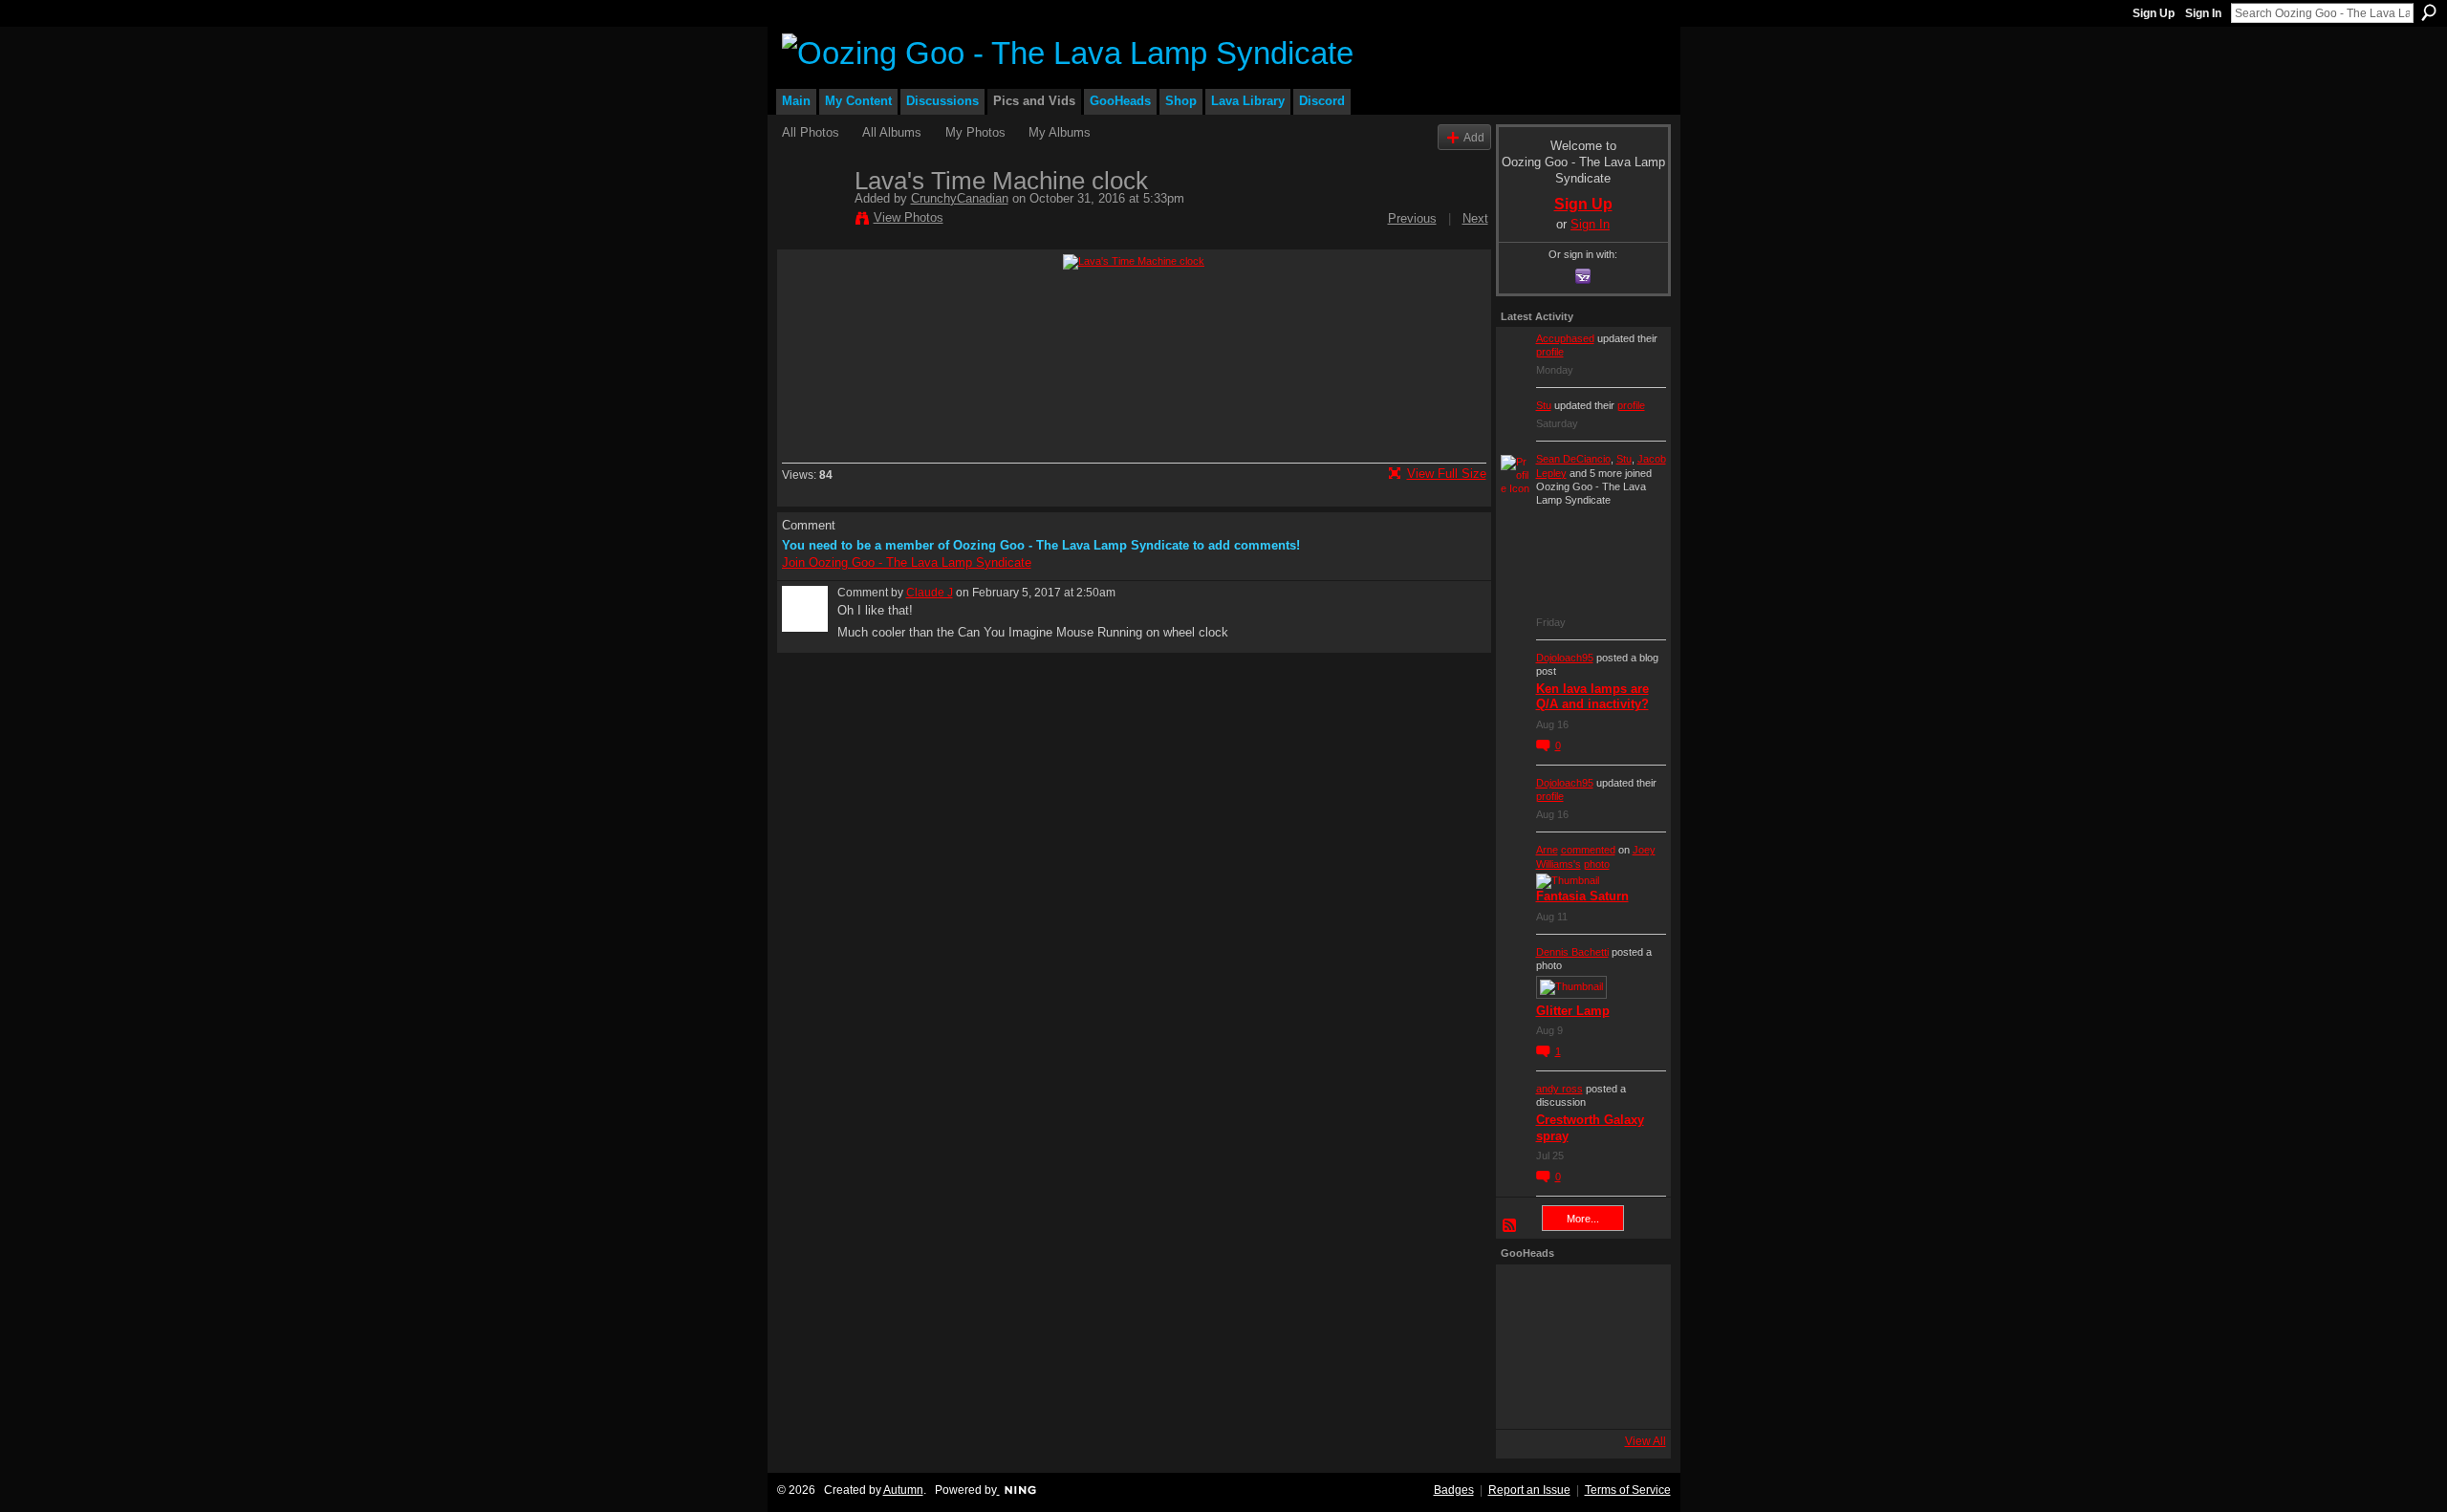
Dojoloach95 (1565, 658)
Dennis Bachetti (1572, 952)
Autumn (903, 1490)
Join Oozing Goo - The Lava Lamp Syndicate (907, 562)
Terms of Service (1628, 1490)
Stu (1544, 405)
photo (1597, 864)
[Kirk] (1578, 1347)
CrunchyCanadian (960, 198)
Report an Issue (1529, 1490)
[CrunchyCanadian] (812, 221)
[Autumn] (1527, 1398)
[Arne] (1578, 1398)
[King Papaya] (1527, 1295)
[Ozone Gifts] (1630, 1295)
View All (1646, 1441)
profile (1550, 352)
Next (1475, 218)
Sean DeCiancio (1573, 459)
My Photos (975, 132)
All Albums (892, 132)
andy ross (1559, 1089)
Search (2429, 12)
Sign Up (2154, 13)
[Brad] (1630, 1347)
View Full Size (1447, 474)
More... (1583, 1219)
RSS (1510, 1226)
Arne (1547, 850)
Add (1474, 137)
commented (1588, 850)
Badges (1454, 1490)
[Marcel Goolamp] (1630, 1398)
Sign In (2203, 13)
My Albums (1060, 132)
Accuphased (1565, 338)
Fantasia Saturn (1582, 896)
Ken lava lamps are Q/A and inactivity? (1592, 697)
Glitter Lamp (1573, 1011)
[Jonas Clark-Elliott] (1527, 1347)
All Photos (811, 132)
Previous (1412, 218)
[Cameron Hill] (1578, 1295)
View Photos (909, 217)
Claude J (930, 593)
